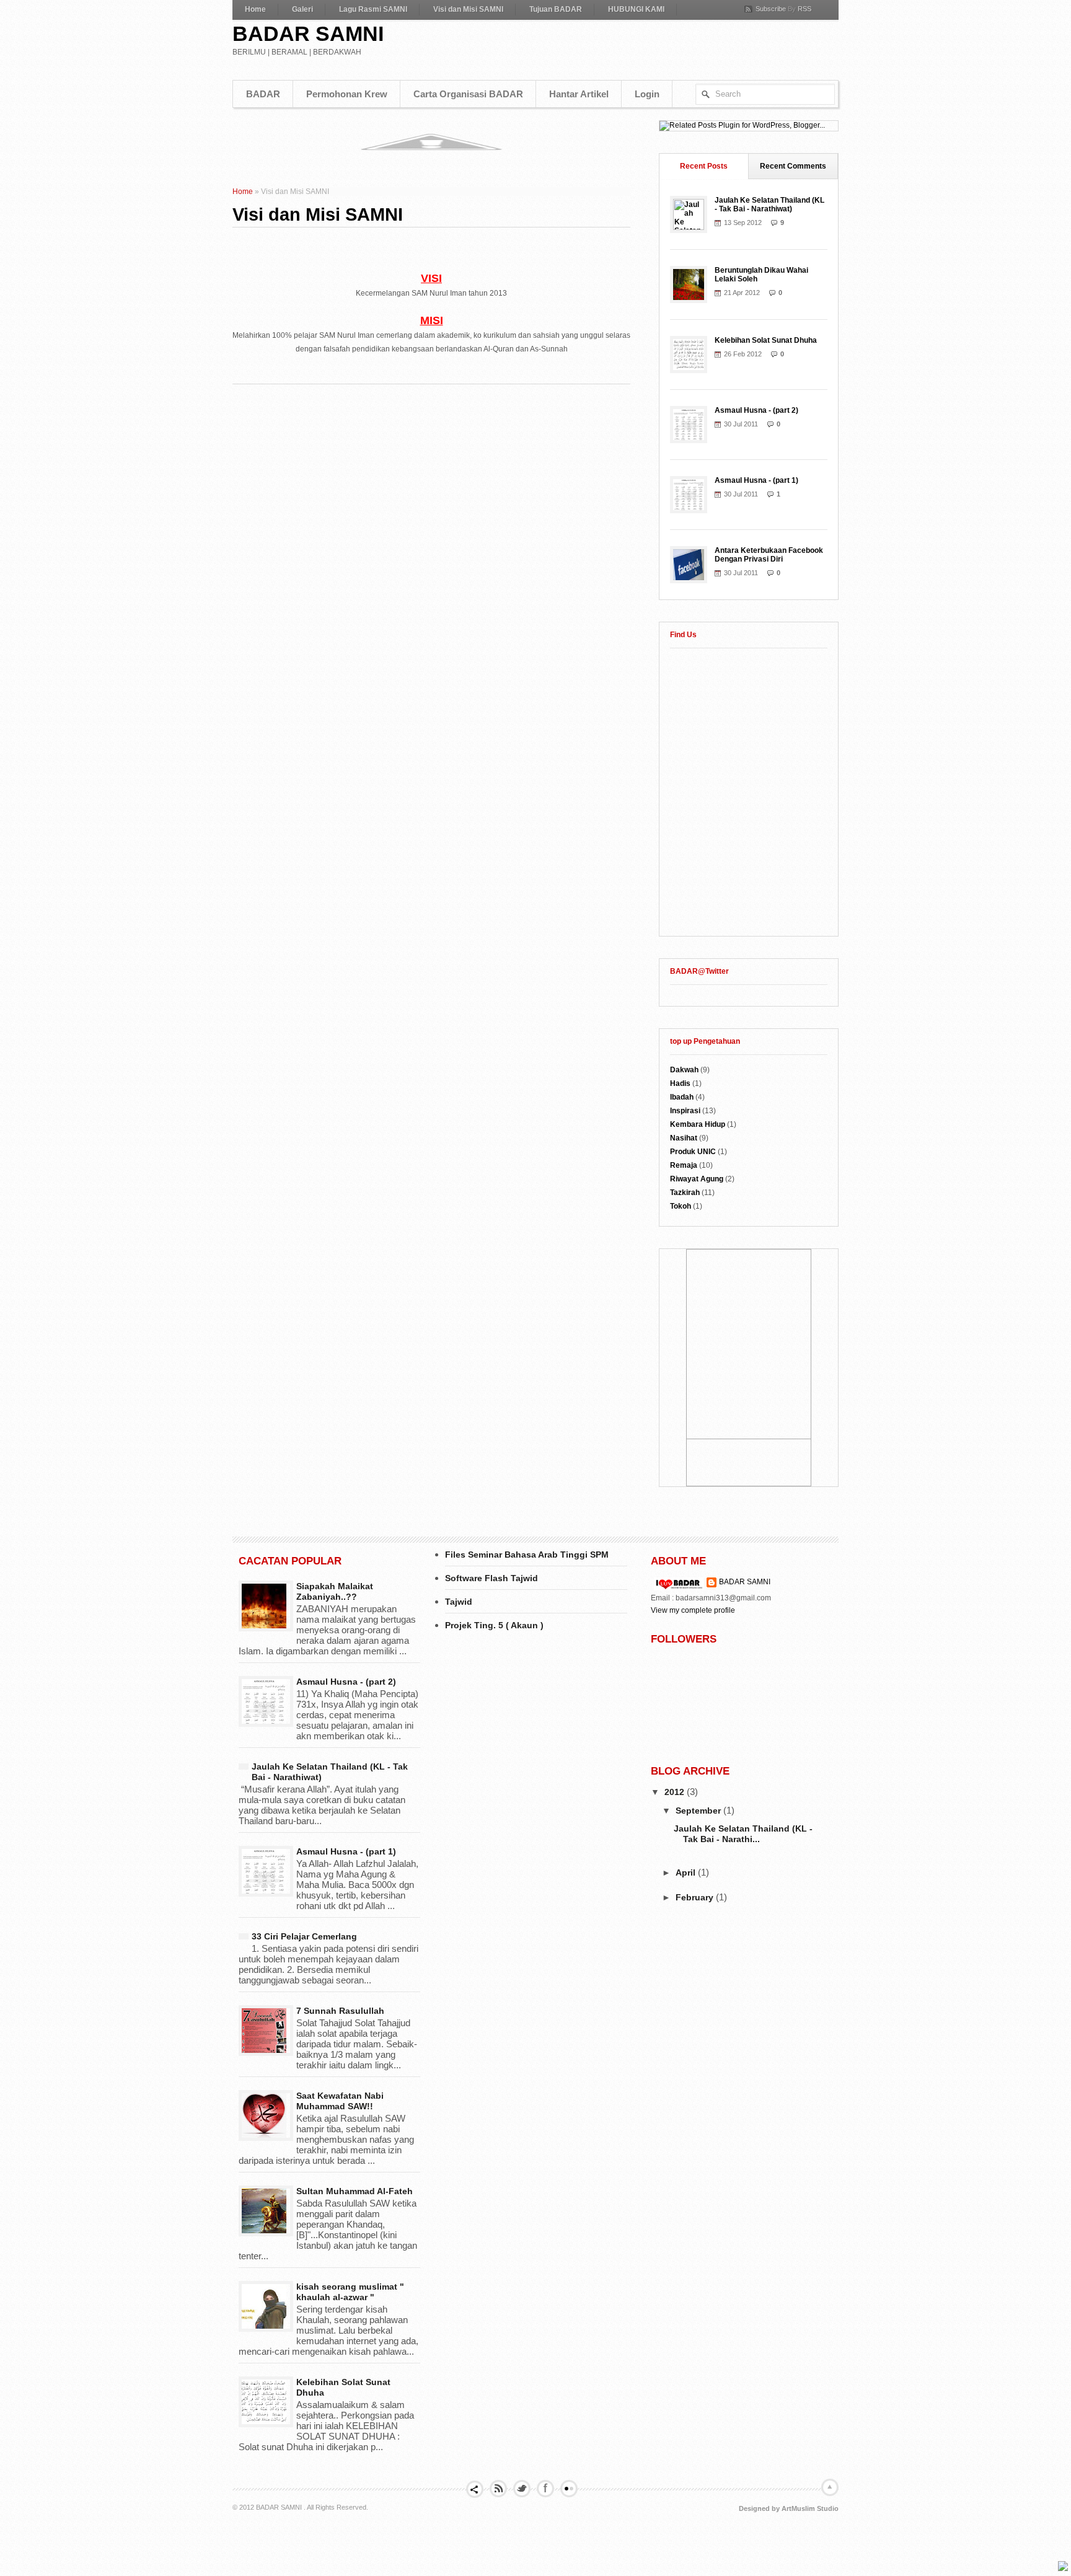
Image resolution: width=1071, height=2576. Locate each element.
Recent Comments (793, 166)
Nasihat (684, 1138)
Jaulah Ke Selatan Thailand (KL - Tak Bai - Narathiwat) (769, 205)
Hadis (680, 1083)
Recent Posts (704, 166)
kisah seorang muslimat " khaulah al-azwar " (350, 2292)
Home (255, 9)
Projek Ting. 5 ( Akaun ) (494, 1625)
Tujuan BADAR (556, 9)
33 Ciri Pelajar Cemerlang (304, 1936)
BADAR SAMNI (308, 33)
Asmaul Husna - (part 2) (756, 410)
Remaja (684, 1165)
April (687, 1872)
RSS (804, 9)
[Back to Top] (1063, 2567)
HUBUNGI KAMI (636, 9)
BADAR (263, 94)
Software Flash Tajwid (491, 1578)
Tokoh (681, 1206)
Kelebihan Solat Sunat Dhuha (766, 340)
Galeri (302, 9)
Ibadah (682, 1097)
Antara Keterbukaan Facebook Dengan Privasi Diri (769, 555)
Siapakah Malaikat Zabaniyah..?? (335, 1591)
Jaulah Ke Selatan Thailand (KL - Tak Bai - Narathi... (743, 1834)
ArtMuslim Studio (810, 2508)
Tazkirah (685, 1193)
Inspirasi (685, 1111)
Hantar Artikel (579, 94)
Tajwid (459, 1602)
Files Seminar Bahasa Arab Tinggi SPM (527, 1555)
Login (647, 94)
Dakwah (684, 1070)
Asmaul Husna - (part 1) (756, 480)
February (696, 1897)
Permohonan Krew (347, 94)
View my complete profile (693, 1610)
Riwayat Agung (697, 1179)
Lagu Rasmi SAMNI (373, 9)
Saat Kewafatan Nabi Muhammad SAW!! (340, 2101)
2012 (676, 1792)
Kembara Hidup (698, 1124)
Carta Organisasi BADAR (468, 94)
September (699, 1811)
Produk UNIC (693, 1152)
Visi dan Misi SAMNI (468, 9)
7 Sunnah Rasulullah (340, 2011)
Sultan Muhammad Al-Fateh (355, 2191)
